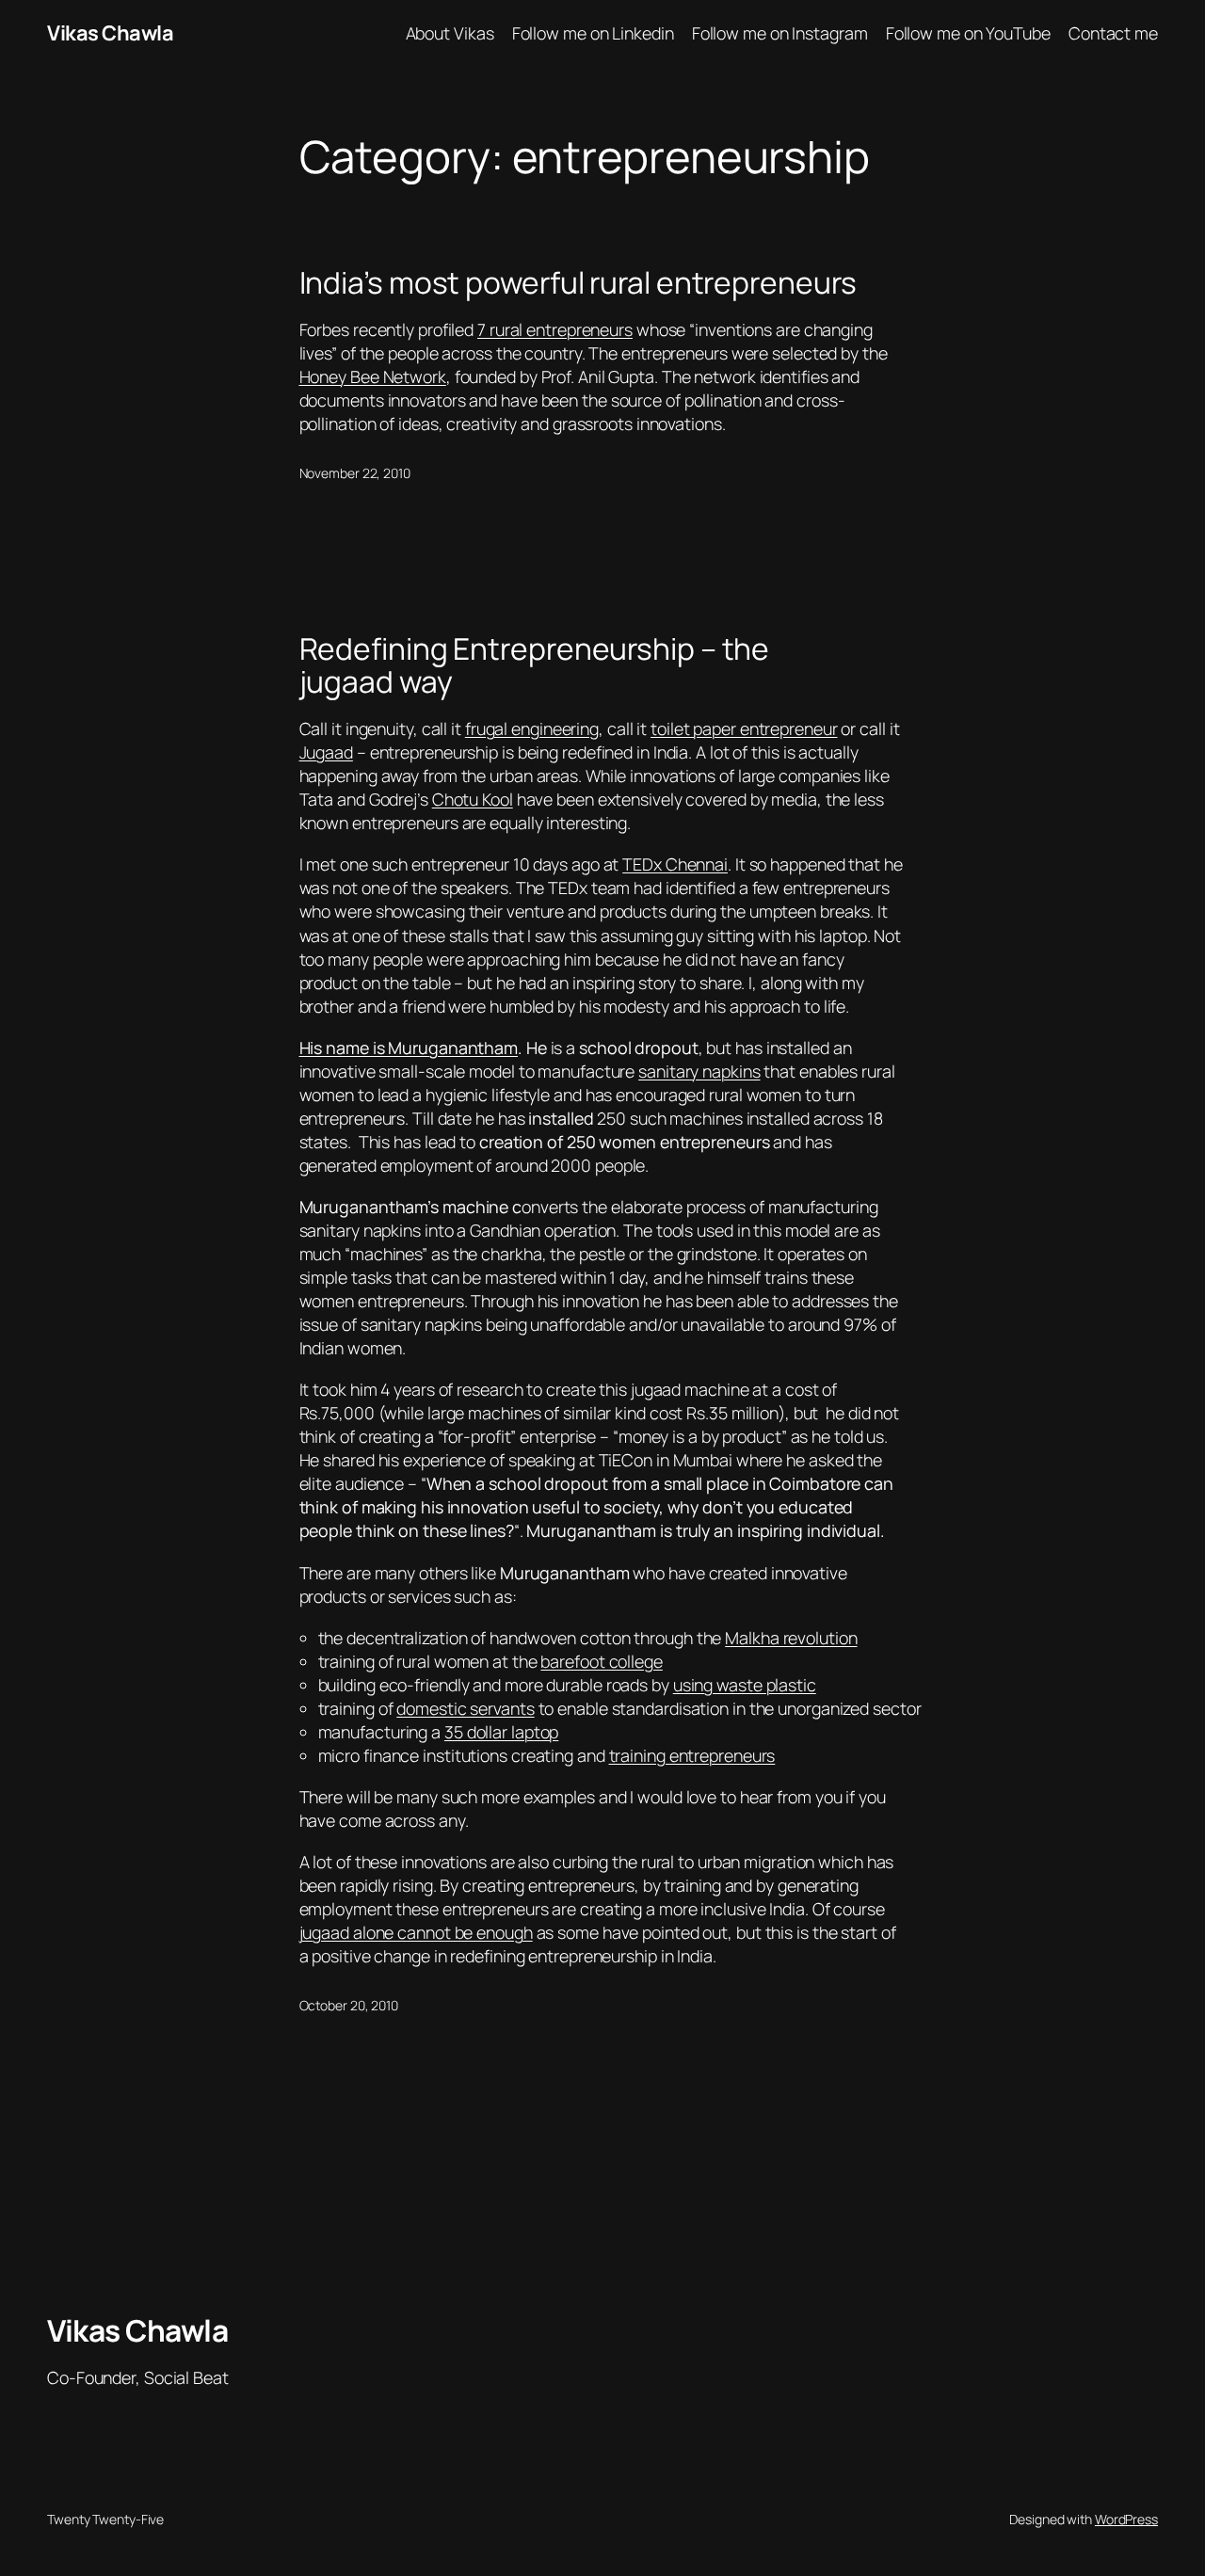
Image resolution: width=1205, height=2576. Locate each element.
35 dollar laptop (501, 1732)
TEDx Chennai (675, 864)
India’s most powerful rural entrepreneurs (578, 283)
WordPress (1126, 2519)
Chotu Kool (473, 799)
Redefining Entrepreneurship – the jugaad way (535, 666)
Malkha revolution (791, 1638)
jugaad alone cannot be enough (416, 1932)
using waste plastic (745, 1685)
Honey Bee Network (373, 376)
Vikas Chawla (110, 33)
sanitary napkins (699, 1071)
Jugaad (326, 752)
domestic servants (465, 1708)
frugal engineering (532, 728)
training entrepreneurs (692, 1755)
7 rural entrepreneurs (555, 329)
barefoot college (601, 1661)
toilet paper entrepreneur (744, 728)
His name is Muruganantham (409, 1048)
